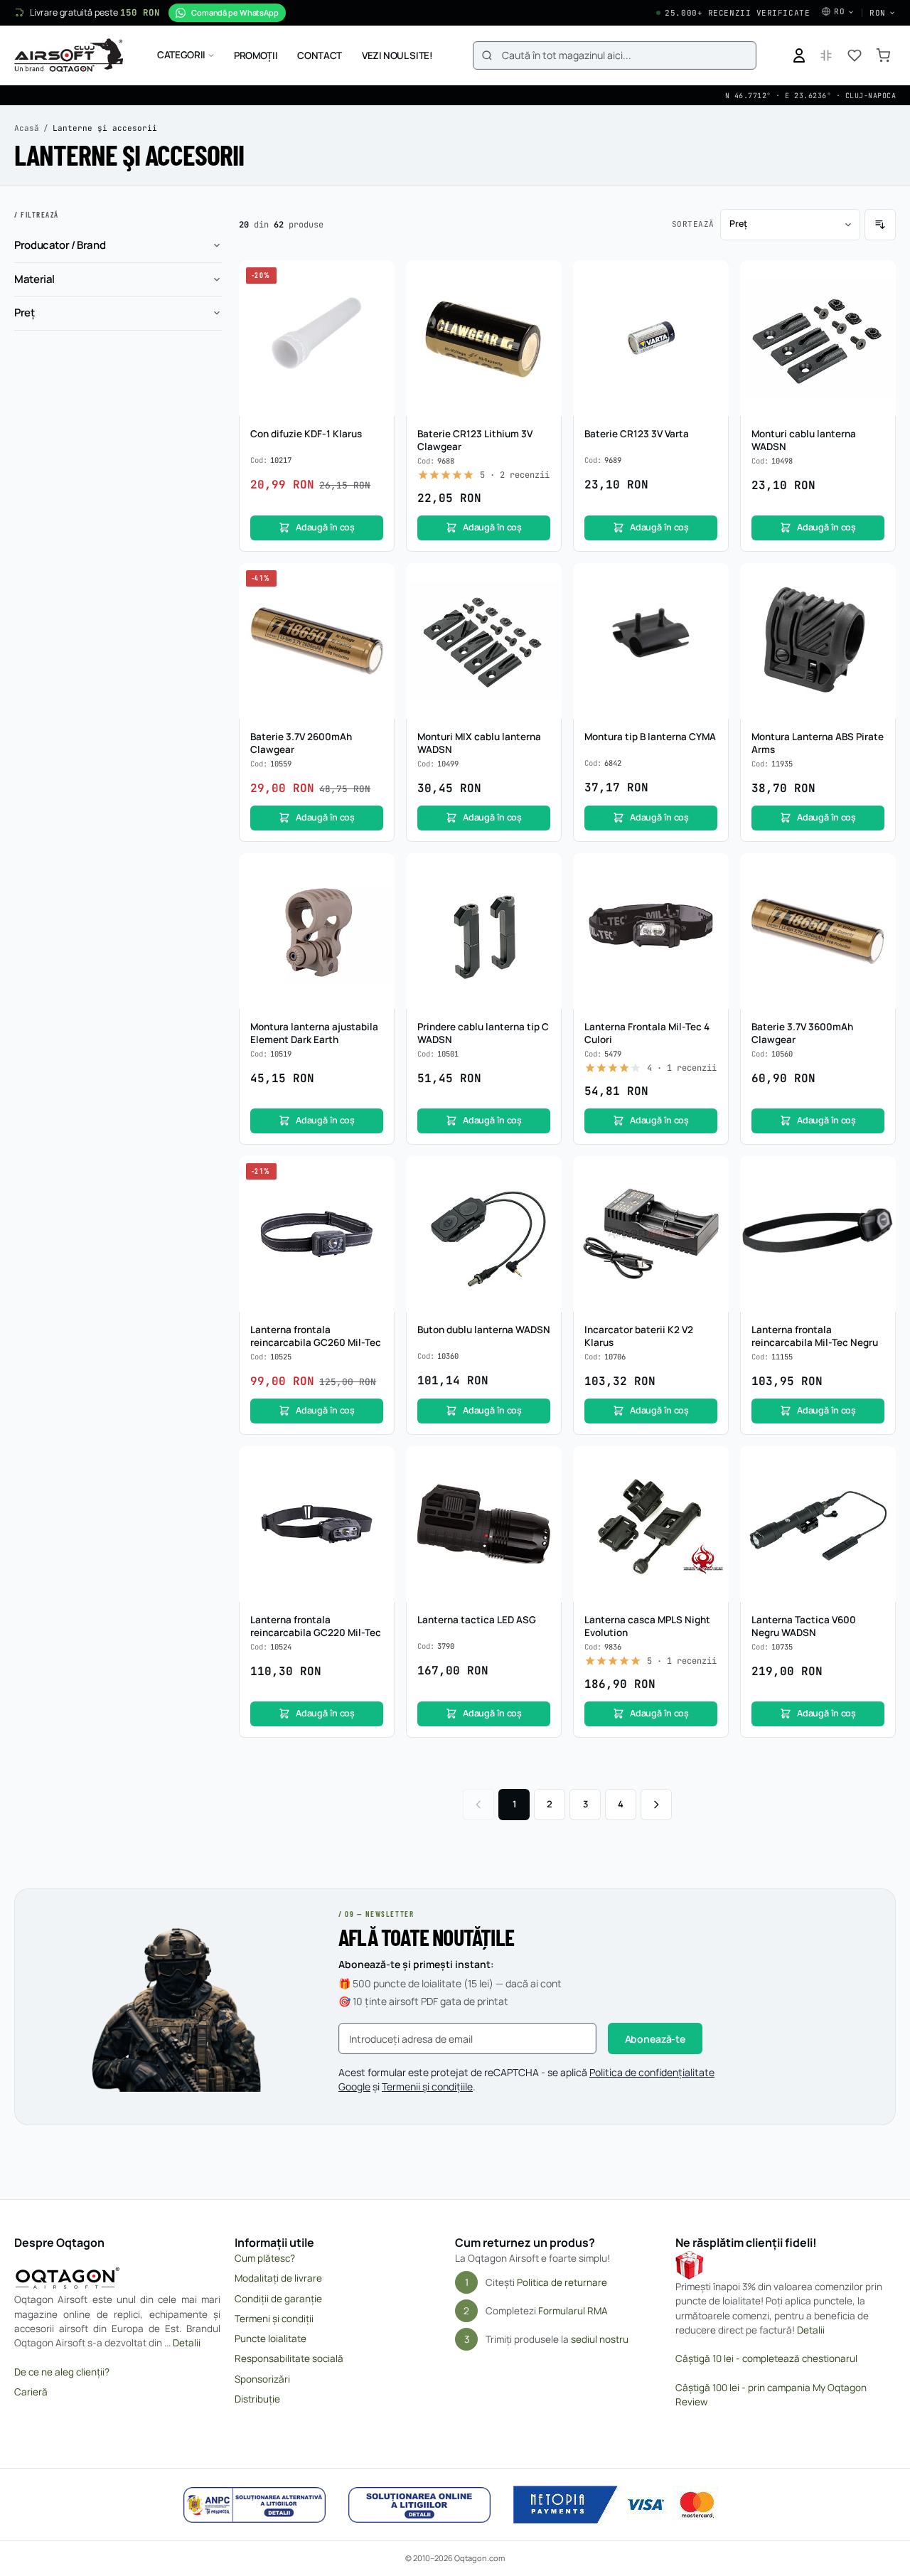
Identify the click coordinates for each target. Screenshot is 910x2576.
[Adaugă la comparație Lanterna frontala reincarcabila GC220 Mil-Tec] (376, 1492)
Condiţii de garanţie (278, 2299)
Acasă (27, 128)
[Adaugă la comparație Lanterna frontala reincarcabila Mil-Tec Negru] (877, 1202)
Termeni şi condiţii (274, 2319)
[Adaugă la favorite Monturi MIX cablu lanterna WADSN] (543, 582)
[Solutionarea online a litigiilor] (419, 2505)
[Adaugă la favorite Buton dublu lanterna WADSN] (543, 1175)
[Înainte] (656, 1805)
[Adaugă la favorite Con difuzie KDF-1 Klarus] (376, 279)
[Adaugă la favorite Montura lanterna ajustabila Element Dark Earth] (376, 872)
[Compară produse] (826, 55)
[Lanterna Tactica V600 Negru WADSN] (818, 1524)
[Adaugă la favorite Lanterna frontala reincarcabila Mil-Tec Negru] (877, 1175)
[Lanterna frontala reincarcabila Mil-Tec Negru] (818, 1234)
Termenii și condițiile (427, 2086)
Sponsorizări (262, 2379)
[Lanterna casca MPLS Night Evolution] (651, 1524)
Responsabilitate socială (289, 2358)
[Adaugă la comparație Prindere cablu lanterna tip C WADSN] (543, 899)
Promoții (256, 55)
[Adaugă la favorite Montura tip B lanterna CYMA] (710, 582)
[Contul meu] (799, 55)
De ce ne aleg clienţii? (62, 2372)
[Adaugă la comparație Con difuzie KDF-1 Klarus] (376, 306)
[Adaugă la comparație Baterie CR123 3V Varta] (710, 306)
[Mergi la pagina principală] (69, 55)
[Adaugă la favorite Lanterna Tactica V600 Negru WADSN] (877, 1465)
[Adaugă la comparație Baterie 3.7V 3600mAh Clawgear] (877, 899)
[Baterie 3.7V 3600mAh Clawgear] (818, 931)
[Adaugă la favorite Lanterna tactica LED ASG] (543, 1465)
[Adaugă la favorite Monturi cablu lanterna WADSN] (877, 279)
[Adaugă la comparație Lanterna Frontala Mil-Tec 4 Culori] (710, 899)
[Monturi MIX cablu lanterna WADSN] (484, 641)
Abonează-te (655, 2039)
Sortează (693, 224)
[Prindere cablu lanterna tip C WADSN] (484, 931)
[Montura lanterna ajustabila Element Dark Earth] (317, 931)
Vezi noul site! (397, 55)
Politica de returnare (562, 2282)
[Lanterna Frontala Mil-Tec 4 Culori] (651, 931)
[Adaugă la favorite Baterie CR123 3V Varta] (710, 279)
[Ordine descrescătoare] (880, 225)
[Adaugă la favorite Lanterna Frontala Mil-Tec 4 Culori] (710, 872)
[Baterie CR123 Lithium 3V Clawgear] (484, 338)
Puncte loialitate (271, 2339)
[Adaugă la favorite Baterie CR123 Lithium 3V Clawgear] (543, 279)
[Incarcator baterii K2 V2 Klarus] (651, 1234)
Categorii (181, 55)
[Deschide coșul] (883, 55)
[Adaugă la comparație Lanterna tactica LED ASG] (543, 1492)
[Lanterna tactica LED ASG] (484, 1524)
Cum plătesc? (265, 2258)
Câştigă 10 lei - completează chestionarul (766, 2358)
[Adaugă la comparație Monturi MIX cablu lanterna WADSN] (543, 609)
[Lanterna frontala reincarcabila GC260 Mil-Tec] (317, 1234)
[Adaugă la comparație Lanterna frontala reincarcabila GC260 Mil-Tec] (376, 1202)
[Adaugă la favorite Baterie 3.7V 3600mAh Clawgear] (877, 872)
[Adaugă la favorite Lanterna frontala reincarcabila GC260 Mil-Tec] (376, 1175)
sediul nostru (600, 2339)
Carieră (31, 2392)
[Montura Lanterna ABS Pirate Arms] (818, 641)
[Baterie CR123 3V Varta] (651, 338)
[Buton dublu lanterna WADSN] (484, 1234)
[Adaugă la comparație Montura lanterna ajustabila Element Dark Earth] (376, 899)
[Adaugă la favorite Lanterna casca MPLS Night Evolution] (710, 1465)
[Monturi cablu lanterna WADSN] (818, 338)
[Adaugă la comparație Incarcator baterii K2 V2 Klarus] (710, 1202)
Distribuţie (257, 2399)
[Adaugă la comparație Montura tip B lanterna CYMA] (710, 609)
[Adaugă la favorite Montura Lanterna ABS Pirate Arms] (877, 582)
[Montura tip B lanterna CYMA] (651, 641)
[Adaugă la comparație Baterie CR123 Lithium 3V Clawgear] (543, 306)
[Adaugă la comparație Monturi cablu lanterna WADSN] (877, 306)
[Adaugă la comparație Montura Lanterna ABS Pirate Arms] (877, 609)
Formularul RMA (573, 2311)
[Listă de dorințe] (855, 55)
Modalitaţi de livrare (278, 2278)
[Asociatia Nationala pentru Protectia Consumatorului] (255, 2505)
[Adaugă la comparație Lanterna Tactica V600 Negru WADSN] (877, 1492)
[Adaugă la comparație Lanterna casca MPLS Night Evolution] (710, 1492)
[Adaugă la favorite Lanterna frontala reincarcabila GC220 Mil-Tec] (376, 1465)
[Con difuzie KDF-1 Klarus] (317, 338)
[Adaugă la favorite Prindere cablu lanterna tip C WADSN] (543, 872)
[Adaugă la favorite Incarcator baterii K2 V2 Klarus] (710, 1175)
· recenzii (515, 475)
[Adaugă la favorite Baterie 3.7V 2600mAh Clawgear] (376, 582)
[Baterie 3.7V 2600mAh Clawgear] (317, 641)
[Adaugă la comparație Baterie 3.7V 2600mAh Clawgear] (376, 609)
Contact (320, 55)
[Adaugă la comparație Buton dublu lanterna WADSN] (543, 1202)
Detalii (187, 2343)
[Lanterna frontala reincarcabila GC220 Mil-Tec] (317, 1524)
